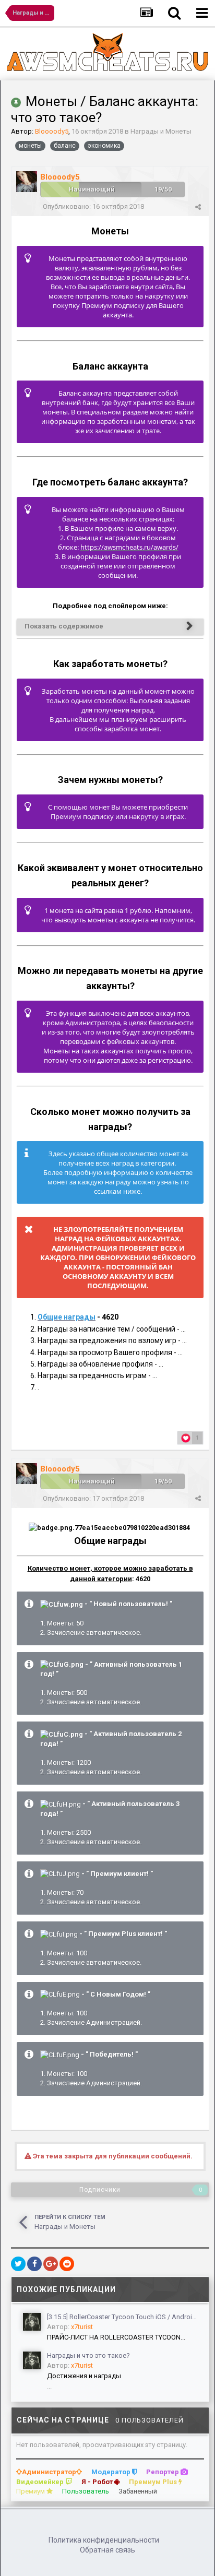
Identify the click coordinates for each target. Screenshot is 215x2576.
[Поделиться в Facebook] (34, 2264)
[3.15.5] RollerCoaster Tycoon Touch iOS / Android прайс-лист (124, 2317)
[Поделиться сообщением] (198, 207)
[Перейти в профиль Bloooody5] (27, 182)
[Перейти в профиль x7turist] (32, 2322)
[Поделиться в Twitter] (18, 2264)
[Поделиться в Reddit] (67, 2264)
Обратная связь (107, 2550)
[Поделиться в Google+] (51, 2264)
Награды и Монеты (161, 131)
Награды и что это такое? (88, 2355)
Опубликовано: (93, 206)
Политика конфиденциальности (104, 2540)
